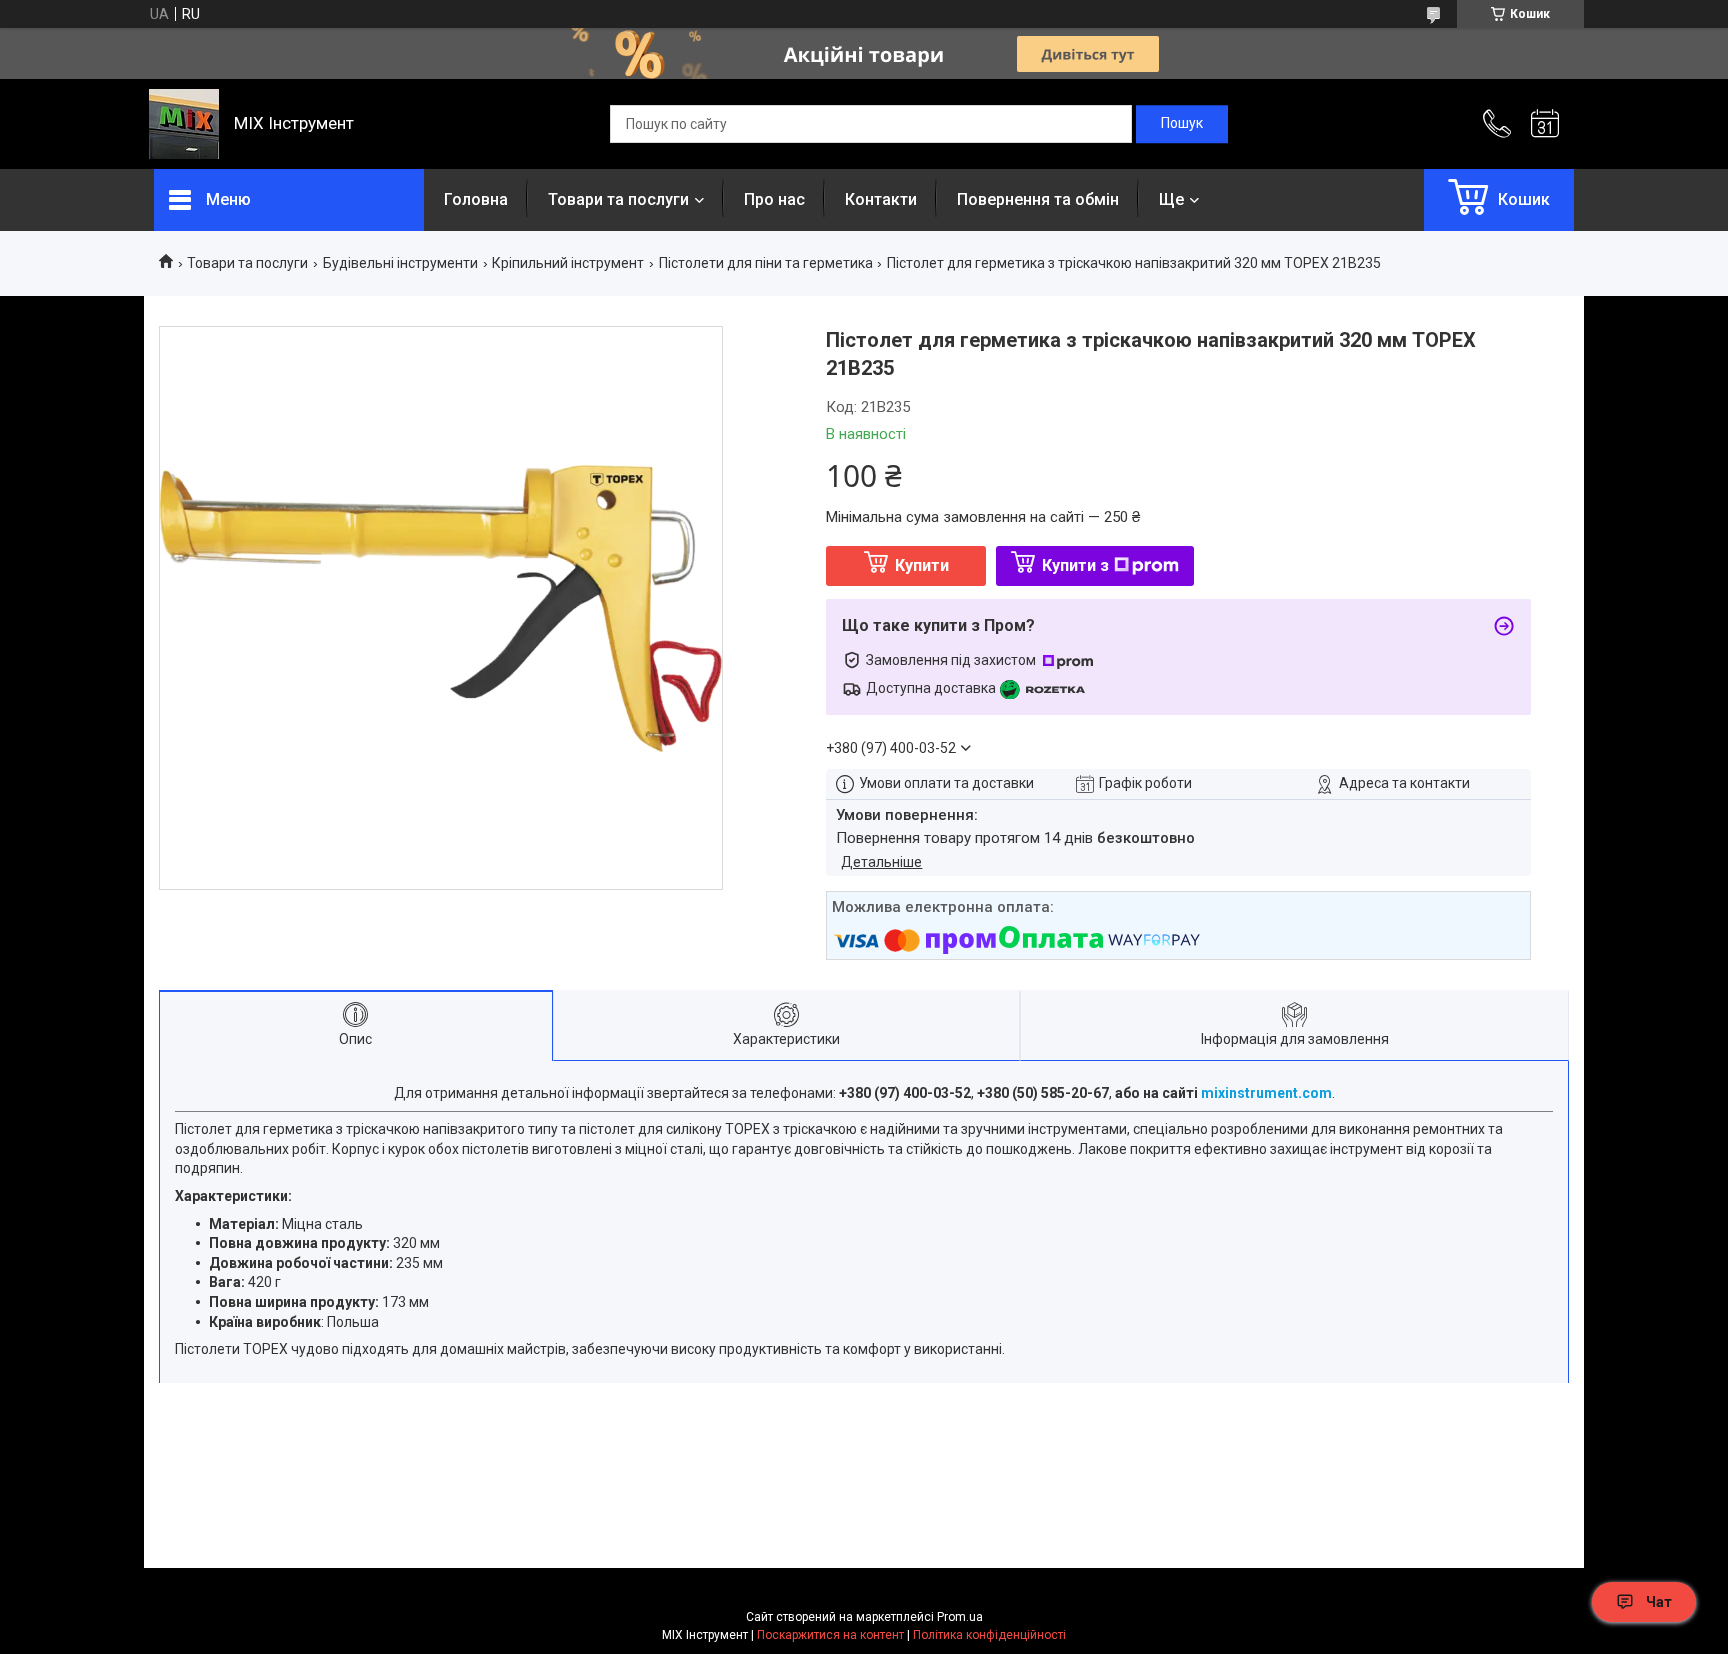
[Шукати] (1182, 124)
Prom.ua (960, 1617)
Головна (476, 199)
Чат (1659, 1602)
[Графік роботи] (1545, 124)
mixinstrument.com (1266, 1093)
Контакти (881, 199)
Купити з (1075, 565)
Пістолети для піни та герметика (766, 263)
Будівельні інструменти (400, 263)
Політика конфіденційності (989, 1635)
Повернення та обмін (1038, 199)
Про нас (774, 199)
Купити (922, 565)
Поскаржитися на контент (830, 1635)
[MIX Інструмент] (184, 124)
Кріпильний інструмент (568, 263)
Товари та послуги (618, 199)
